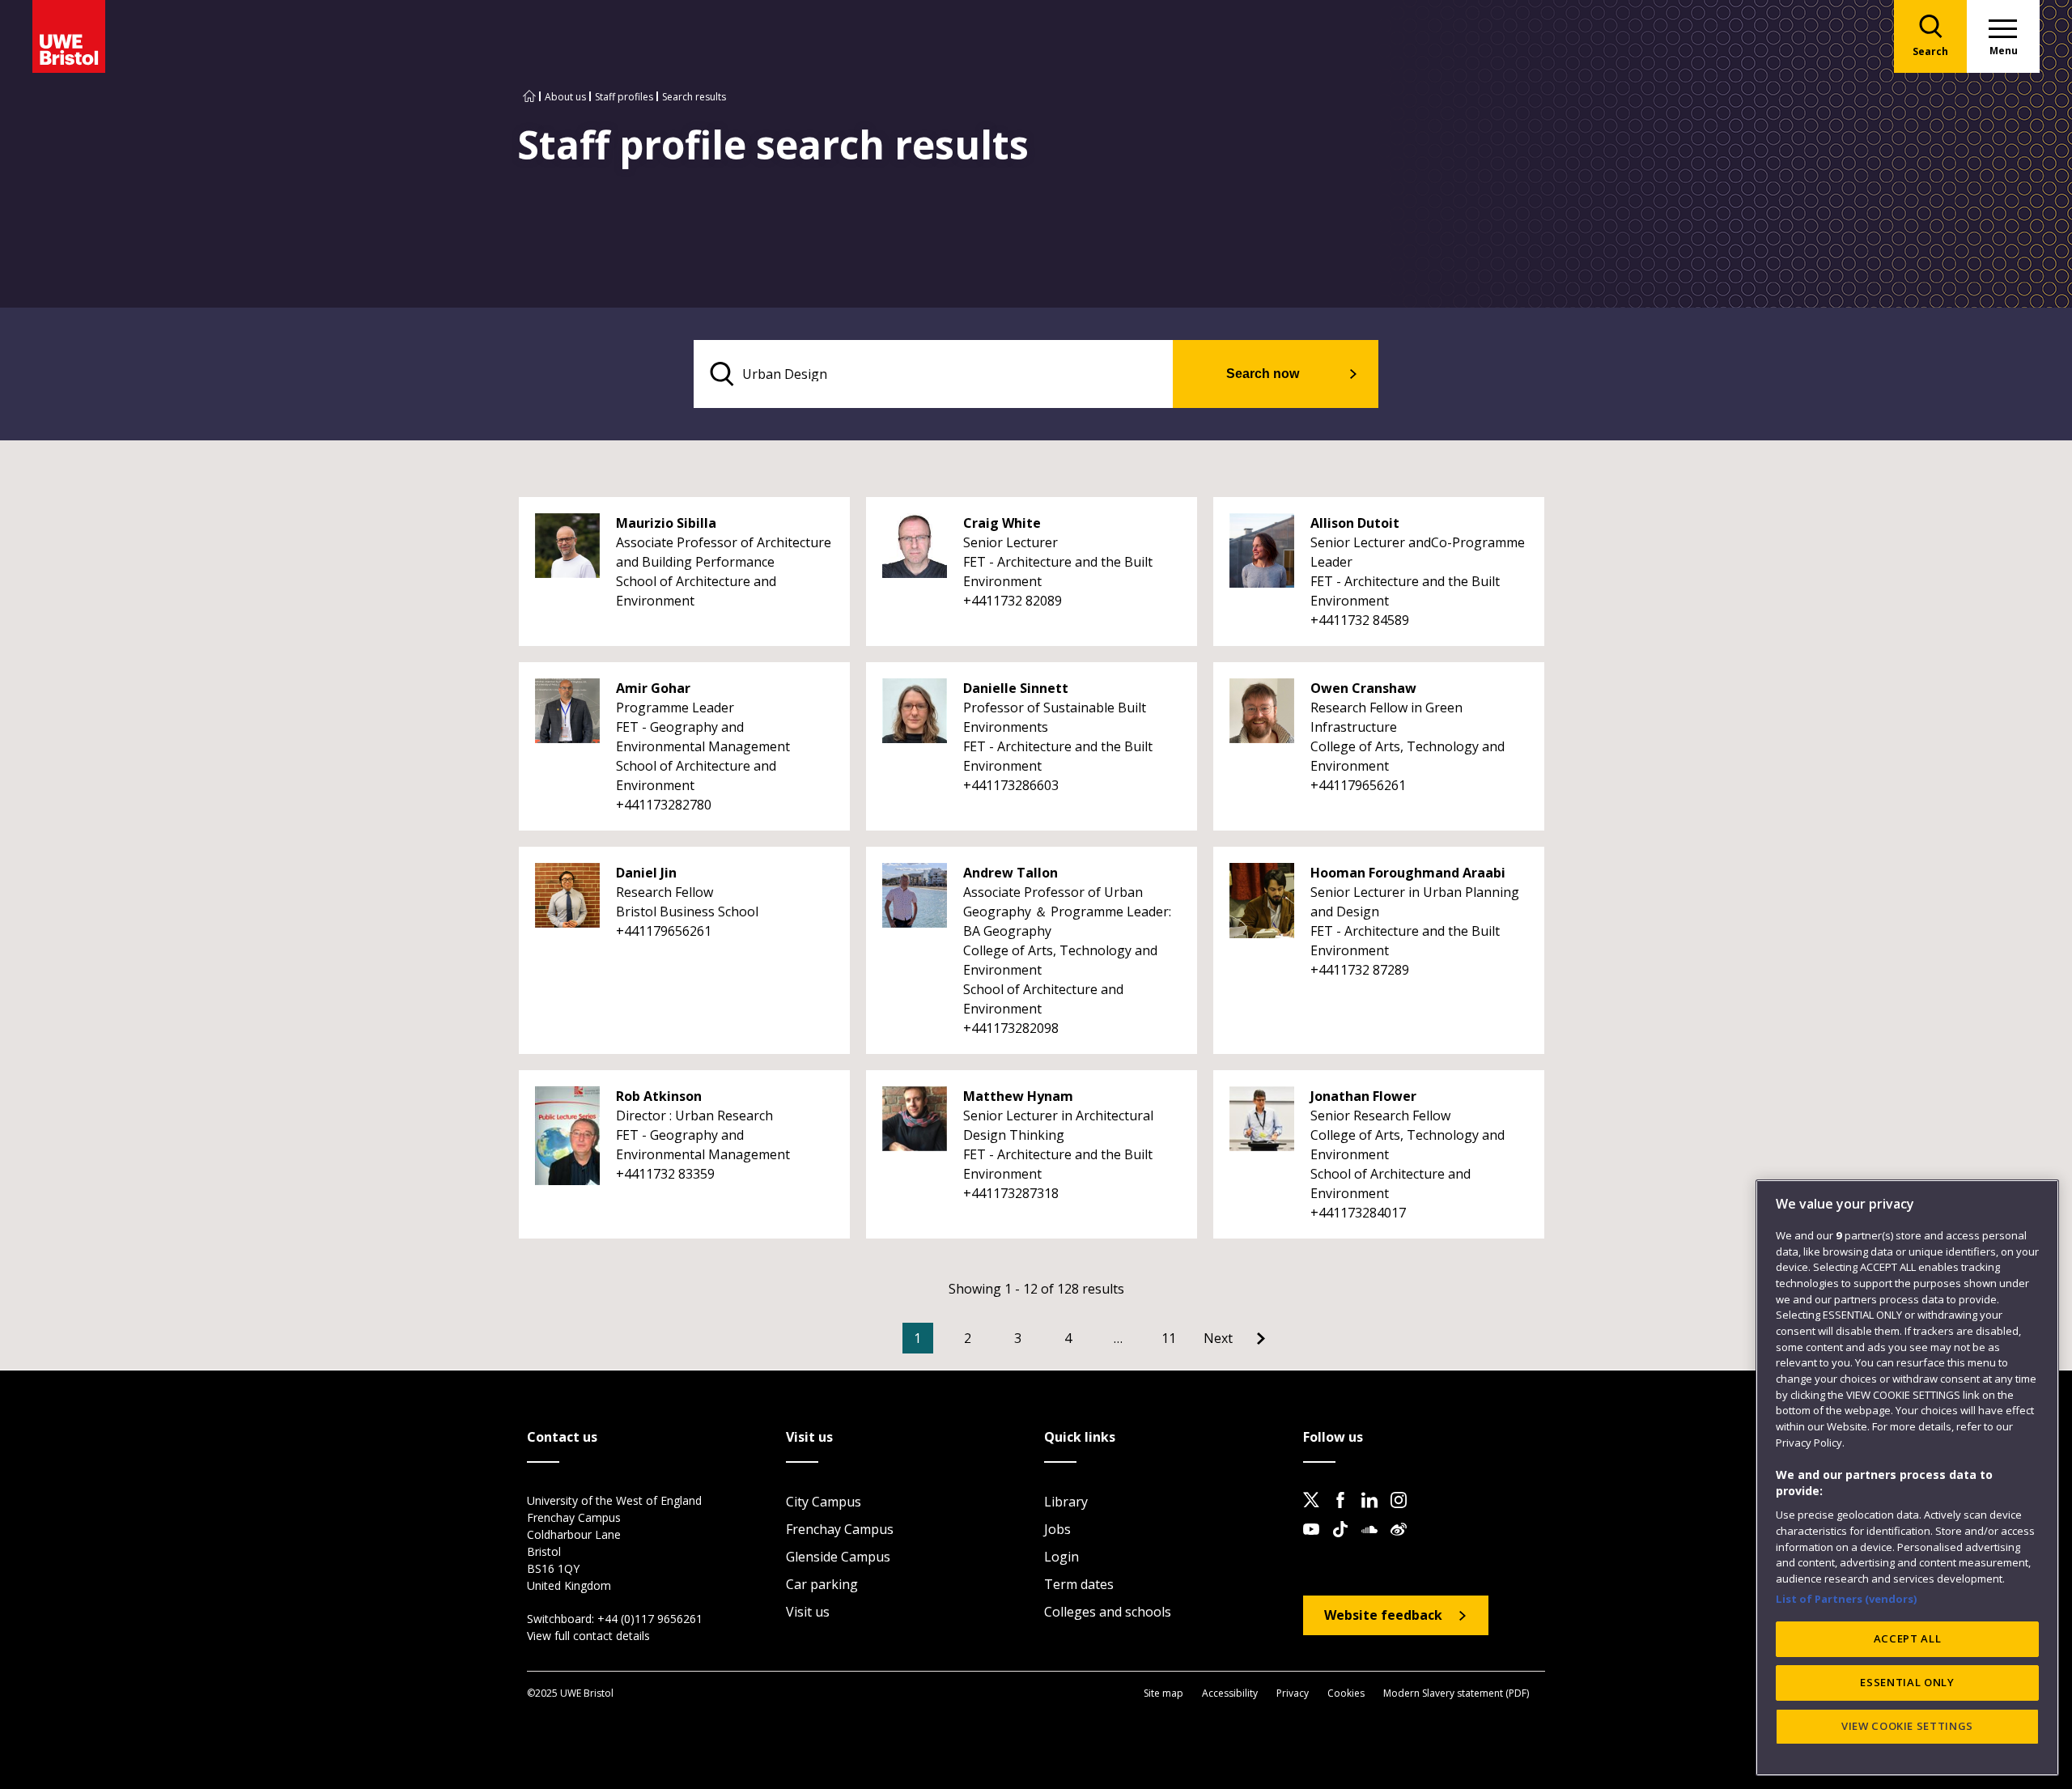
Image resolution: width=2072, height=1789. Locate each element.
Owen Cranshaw (1363, 688)
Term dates (1079, 1584)
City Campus (824, 1502)
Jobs (1057, 1529)
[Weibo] (1403, 1542)
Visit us (808, 1612)
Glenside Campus (838, 1557)
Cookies (1346, 1693)
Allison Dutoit (1355, 523)
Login (1061, 1557)
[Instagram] (1403, 1513)
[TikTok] (1345, 1542)
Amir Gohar (653, 688)
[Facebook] (1345, 1513)
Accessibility (1230, 1693)
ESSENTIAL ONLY (1907, 1682)
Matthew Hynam (1018, 1096)
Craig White (1002, 523)
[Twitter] (1316, 1513)
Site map (1163, 1693)
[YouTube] (1316, 1542)
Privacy (1293, 1693)
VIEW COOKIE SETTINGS (1907, 1726)
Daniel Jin (646, 873)
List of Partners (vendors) (1847, 1598)
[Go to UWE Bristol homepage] (529, 97)
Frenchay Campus (840, 1529)
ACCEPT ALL (1908, 1638)
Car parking (822, 1584)
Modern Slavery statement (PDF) (1456, 1693)
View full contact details (588, 1636)
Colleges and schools (1108, 1612)
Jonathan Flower (1363, 1096)
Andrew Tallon (1011, 873)
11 (1169, 1338)
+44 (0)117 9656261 (650, 1619)
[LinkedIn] (1374, 1513)
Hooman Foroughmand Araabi (1408, 873)
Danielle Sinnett (1016, 688)
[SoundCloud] (1374, 1542)
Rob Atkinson (659, 1096)
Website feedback (1383, 1615)
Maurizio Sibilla (666, 523)
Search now (1263, 374)
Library (1066, 1502)
